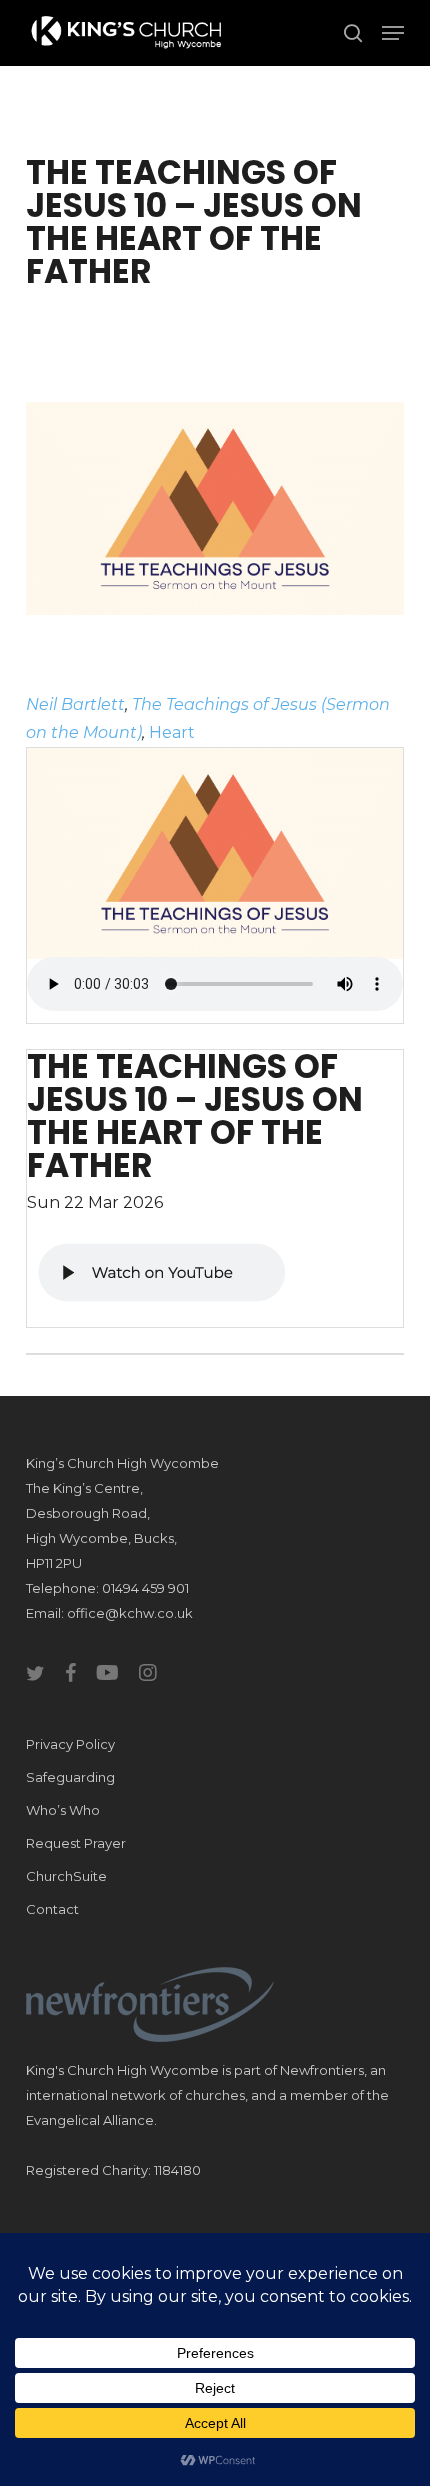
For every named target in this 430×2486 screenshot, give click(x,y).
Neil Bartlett (75, 704)
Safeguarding (70, 1777)
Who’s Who (63, 1810)
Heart (172, 732)
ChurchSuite (66, 1876)
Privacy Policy (70, 1744)
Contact (52, 1909)
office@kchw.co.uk (130, 1613)
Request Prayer (76, 1843)
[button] (393, 33)
